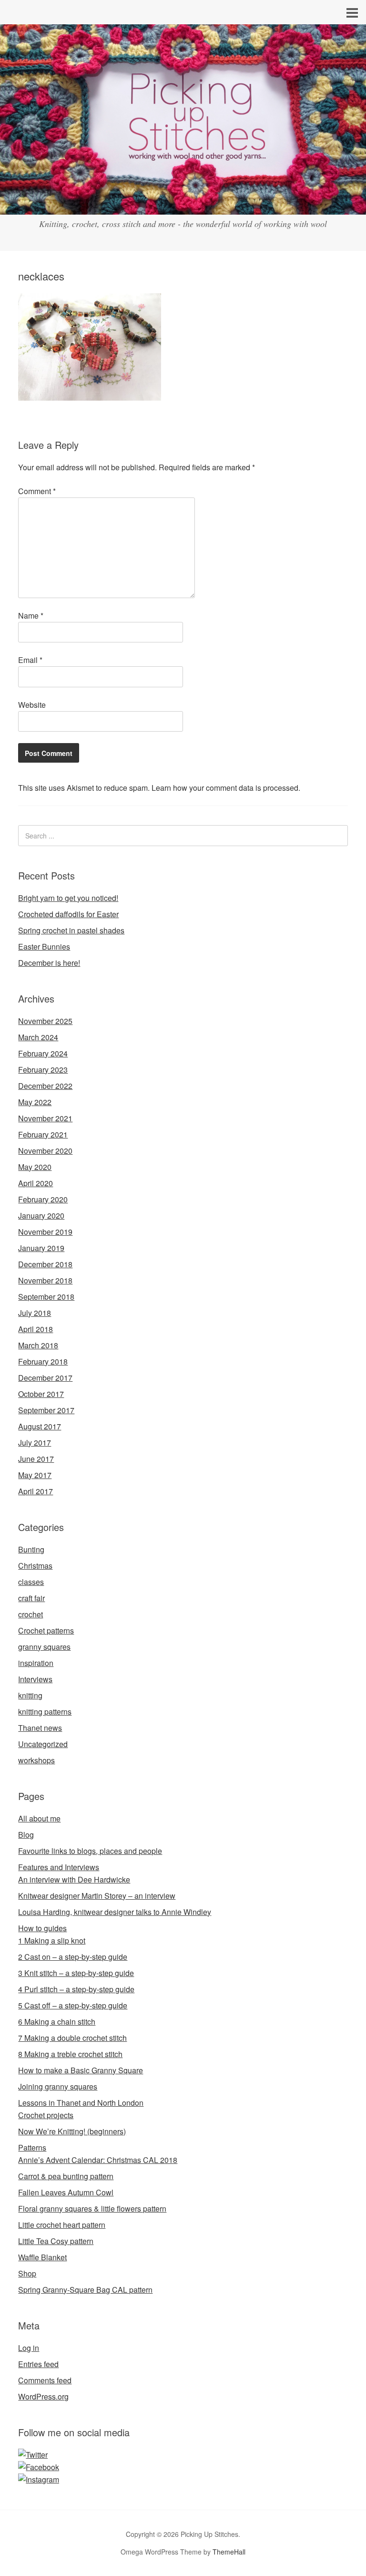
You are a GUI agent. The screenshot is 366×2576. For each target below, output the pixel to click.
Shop (27, 2273)
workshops (36, 1760)
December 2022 (45, 1086)
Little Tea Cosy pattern (56, 2241)
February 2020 (43, 1199)
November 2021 (45, 1118)
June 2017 (36, 1459)
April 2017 (36, 1491)
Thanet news (40, 1728)
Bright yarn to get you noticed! (68, 898)
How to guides (42, 1928)
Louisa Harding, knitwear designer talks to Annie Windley (115, 1912)
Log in (29, 2348)
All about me (39, 1818)
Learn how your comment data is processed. (226, 788)
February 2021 (43, 1134)
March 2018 (38, 1345)
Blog (26, 1835)
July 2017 (35, 1443)
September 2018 (46, 1297)
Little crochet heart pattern (62, 2225)
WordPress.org (43, 2396)
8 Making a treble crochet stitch (70, 2054)
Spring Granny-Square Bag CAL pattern (85, 2290)
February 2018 (43, 1361)
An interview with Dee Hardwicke (74, 1879)
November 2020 (45, 1151)
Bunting (31, 1549)
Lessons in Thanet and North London (81, 2103)
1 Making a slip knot (52, 1940)
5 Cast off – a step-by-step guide (73, 2005)
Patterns (32, 2147)
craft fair (31, 1598)
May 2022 (35, 1102)
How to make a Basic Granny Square (81, 2070)
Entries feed (38, 2364)
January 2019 (41, 1248)
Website (32, 705)
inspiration (36, 1663)
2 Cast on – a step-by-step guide (73, 1957)
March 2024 (38, 1037)
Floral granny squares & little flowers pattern (92, 2209)
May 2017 (35, 1475)
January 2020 (41, 1216)
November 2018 (45, 1280)
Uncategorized (43, 1744)
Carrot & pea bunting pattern (66, 2176)
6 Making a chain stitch (57, 2022)
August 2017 (40, 1426)
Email (30, 660)
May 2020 (35, 1167)
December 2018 (45, 1264)
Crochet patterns (46, 1630)
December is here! (49, 963)
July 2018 (35, 1313)
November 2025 (45, 1021)
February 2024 (43, 1053)
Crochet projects (46, 2115)
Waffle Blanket (42, 2257)
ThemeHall (229, 2552)
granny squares (44, 1647)
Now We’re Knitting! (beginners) (72, 2131)
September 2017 (46, 1410)
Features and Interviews (59, 1867)
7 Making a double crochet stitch (72, 2038)
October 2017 (41, 1394)
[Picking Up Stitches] (183, 206)
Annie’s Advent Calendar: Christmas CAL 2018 (98, 2160)
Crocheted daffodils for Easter (68, 914)
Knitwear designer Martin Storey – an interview (97, 1896)
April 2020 (36, 1183)
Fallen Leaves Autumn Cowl (66, 2192)
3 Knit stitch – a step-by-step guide (76, 1973)
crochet (30, 1614)
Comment (37, 491)
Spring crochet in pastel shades (71, 930)
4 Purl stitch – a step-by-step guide (76, 1989)
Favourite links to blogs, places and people (90, 1851)
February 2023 (43, 1070)
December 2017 (45, 1378)
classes (31, 1582)
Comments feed (45, 2380)
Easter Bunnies (44, 947)
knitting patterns (45, 1712)
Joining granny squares (58, 2086)
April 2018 (36, 1329)
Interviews (35, 1679)
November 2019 (45, 1232)
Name (31, 616)
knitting (30, 1695)
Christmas (35, 1566)
